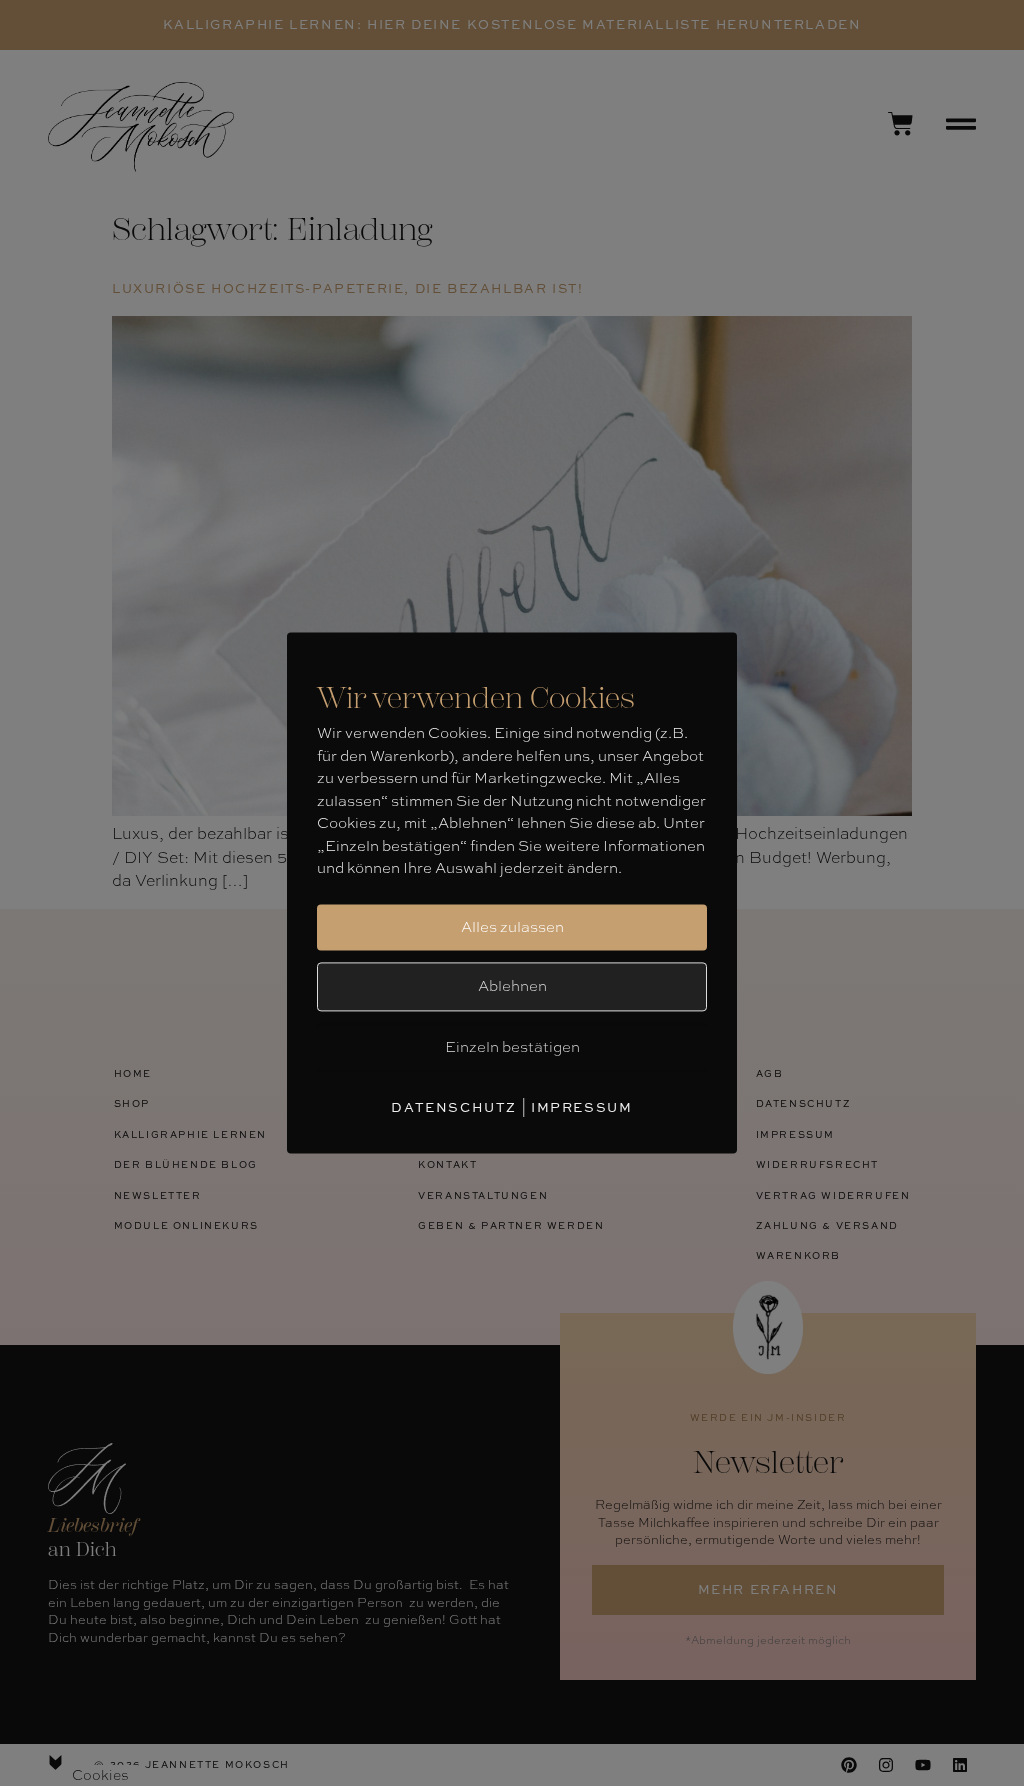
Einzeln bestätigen (512, 1047)
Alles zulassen (512, 927)
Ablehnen (512, 986)
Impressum (581, 1107)
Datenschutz (454, 1107)
